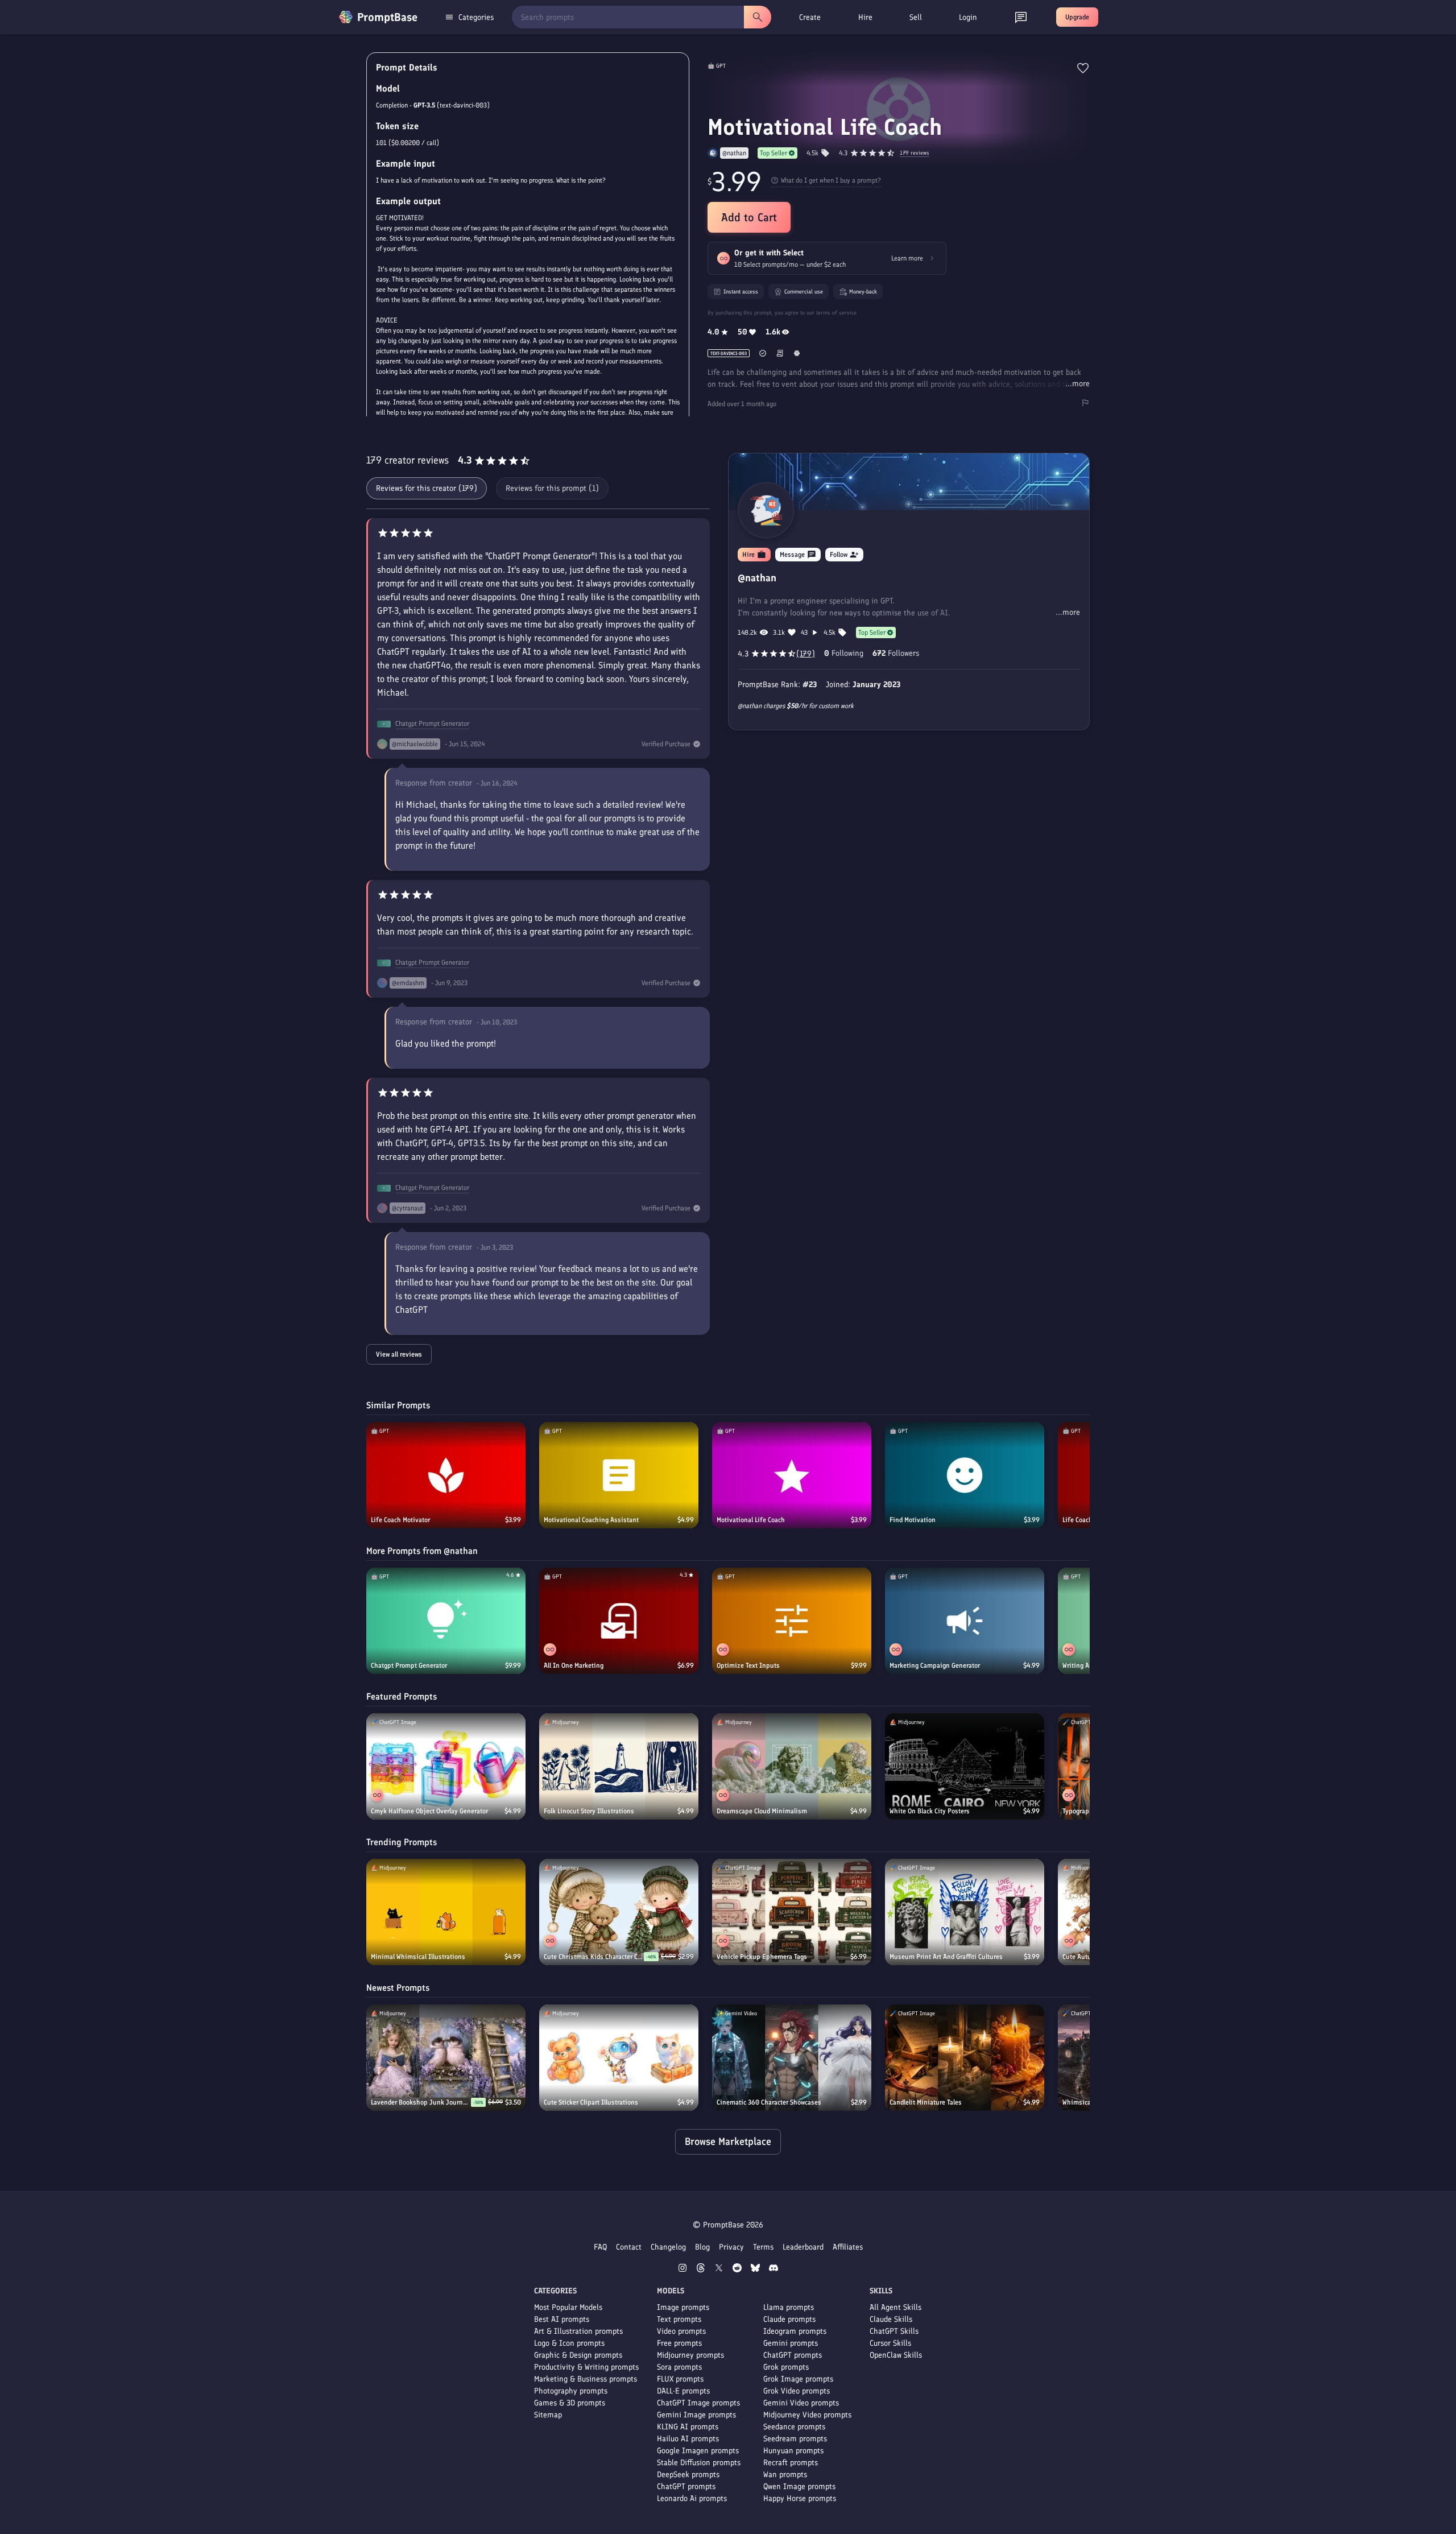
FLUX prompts (680, 2379)
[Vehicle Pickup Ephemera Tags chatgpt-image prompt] (792, 1912)
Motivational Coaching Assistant (591, 1520)
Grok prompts (786, 2367)
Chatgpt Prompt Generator (432, 724)
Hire (865, 17)
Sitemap (548, 2415)
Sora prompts (679, 2367)
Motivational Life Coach (751, 1520)
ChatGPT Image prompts (698, 2403)
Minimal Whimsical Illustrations (418, 1957)
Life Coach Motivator (400, 1520)
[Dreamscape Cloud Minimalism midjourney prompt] (792, 1766)
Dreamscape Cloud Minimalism (762, 1811)
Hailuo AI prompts (688, 2439)
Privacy (731, 2247)
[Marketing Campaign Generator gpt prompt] (965, 1621)
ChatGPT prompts (686, 2487)
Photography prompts (571, 2391)
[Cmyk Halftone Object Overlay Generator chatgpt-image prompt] (446, 1766)
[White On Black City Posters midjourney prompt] (965, 1766)
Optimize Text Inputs (748, 1665)
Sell (916, 17)
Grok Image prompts (798, 2379)
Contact (629, 2247)
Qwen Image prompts (799, 2487)
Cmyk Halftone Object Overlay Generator (429, 1811)
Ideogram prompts (795, 2331)
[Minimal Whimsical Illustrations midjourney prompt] (446, 1912)
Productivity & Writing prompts (586, 2367)
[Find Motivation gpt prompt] (965, 1475)
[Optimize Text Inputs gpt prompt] (792, 1621)
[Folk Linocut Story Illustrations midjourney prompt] (619, 1766)
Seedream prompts (795, 2439)
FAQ (600, 2247)
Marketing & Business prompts (586, 2379)
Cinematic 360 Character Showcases (769, 2102)
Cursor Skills (890, 2343)
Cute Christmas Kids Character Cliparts (594, 1957)
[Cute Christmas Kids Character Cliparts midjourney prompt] (619, 1912)
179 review (915, 153)
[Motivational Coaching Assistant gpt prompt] (619, 1475)
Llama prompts (789, 2307)
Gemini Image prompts (696, 2415)
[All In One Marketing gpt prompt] (619, 1621)
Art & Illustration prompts (578, 2331)
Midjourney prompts (690, 2355)
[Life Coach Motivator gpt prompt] (446, 1475)
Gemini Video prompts (801, 2403)
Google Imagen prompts (698, 2451)
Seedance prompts (794, 2427)
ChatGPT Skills (894, 2331)
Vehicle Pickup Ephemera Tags (762, 1957)
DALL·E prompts (683, 2391)
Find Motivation (913, 1520)
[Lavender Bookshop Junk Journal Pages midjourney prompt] (446, 2058)
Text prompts (679, 2319)
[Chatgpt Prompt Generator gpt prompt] (446, 1621)
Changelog (668, 2247)
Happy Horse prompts (800, 2498)
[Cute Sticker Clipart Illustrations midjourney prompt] (619, 2058)
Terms (763, 2247)
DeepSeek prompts (688, 2475)
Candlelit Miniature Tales (926, 2102)
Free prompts (679, 2343)
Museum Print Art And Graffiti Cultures (946, 1957)
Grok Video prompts (797, 2391)
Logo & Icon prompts (569, 2343)
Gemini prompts (791, 2343)
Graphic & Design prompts (578, 2355)
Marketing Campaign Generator (935, 1665)
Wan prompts (785, 2475)
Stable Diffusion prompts (699, 2463)
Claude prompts (789, 2319)
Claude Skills (891, 2319)
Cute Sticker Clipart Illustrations (591, 2102)
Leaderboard (803, 2247)
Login (968, 17)
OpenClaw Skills (896, 2355)
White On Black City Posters (930, 1811)
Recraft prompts (791, 2463)
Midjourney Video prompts (807, 2415)
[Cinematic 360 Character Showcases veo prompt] (792, 2058)
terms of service (836, 313)
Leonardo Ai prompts (692, 2498)
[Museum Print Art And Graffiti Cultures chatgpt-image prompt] (965, 1912)
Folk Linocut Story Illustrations (589, 1811)
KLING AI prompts (688, 2427)
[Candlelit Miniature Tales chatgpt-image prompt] (965, 2058)
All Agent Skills (895, 2307)
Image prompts (683, 2307)
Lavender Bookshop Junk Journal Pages (421, 2102)
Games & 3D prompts (570, 2403)
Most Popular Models (568, 2307)
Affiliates (848, 2247)
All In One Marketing (574, 1665)
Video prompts (681, 2331)
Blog (702, 2247)
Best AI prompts (562, 2319)
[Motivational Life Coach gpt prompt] (792, 1475)
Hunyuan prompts (793, 2451)
